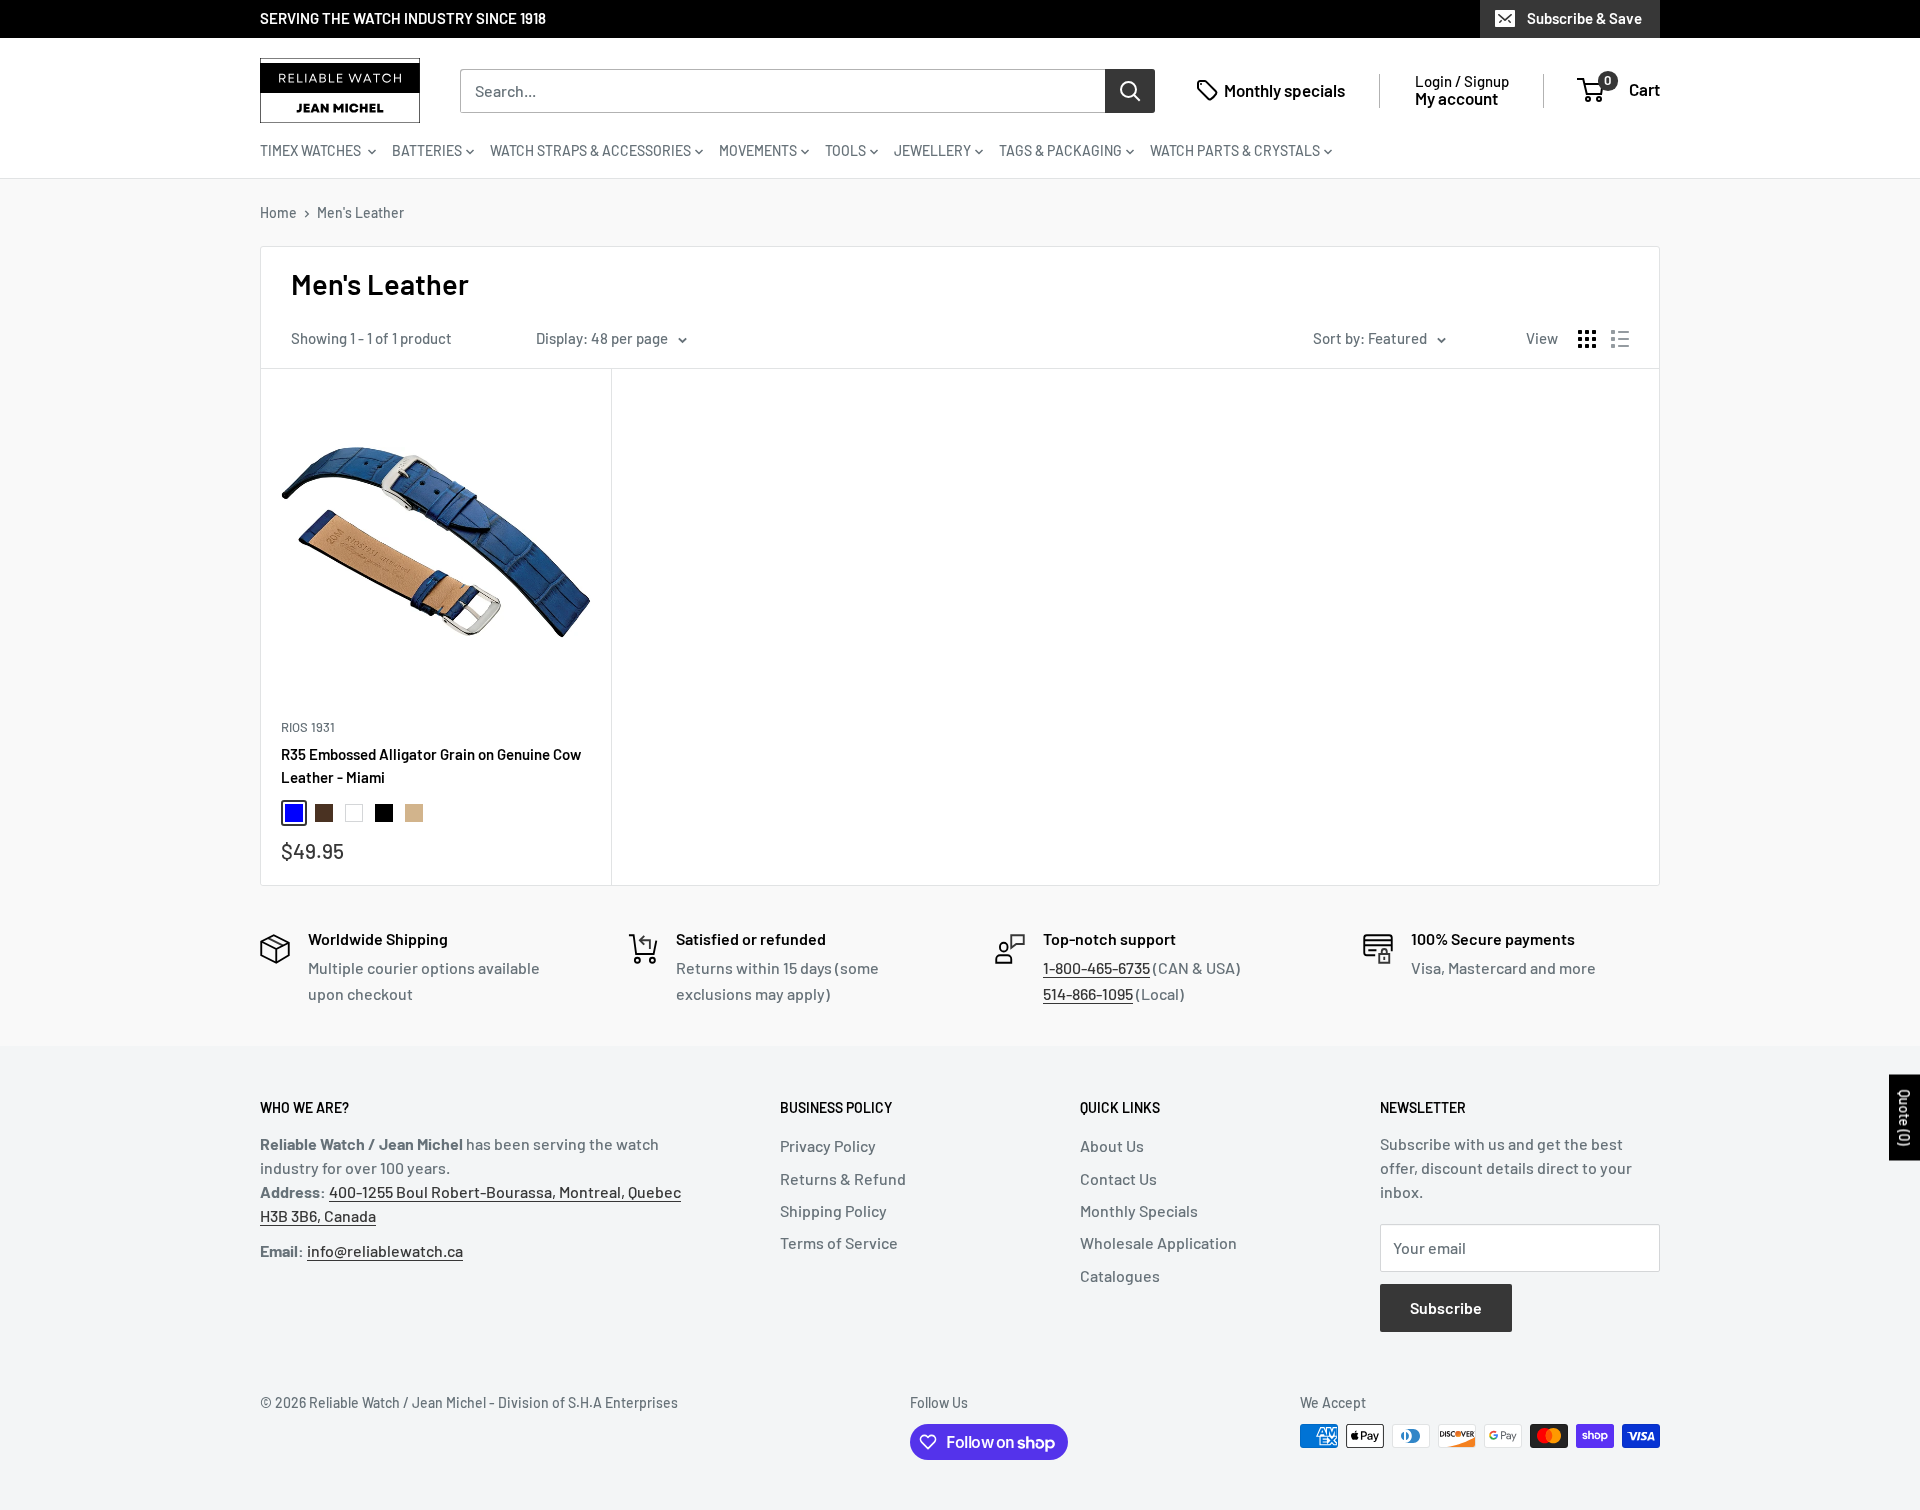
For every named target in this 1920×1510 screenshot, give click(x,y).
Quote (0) (1904, 1117)
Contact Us (1118, 1178)
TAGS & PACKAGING (1060, 150)
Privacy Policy (828, 1145)
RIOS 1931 (308, 727)
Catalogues (1120, 1275)
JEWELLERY (932, 150)
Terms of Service (839, 1242)
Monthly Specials (1139, 1210)
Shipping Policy (833, 1210)
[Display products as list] (1620, 339)
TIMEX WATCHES (312, 150)
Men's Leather (360, 212)
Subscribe (1446, 1307)
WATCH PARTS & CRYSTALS (1235, 150)
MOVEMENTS (758, 150)
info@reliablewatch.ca (385, 1250)
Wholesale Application (1158, 1242)
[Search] (1130, 90)
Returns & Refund (843, 1178)
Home (278, 212)
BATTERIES (427, 150)
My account (1456, 98)
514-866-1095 (1088, 993)
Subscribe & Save (1584, 18)
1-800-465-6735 (1096, 967)
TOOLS (845, 150)
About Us (1112, 1145)
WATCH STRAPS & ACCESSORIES (590, 150)
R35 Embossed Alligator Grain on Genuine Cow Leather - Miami (431, 765)
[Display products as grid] (1587, 339)
